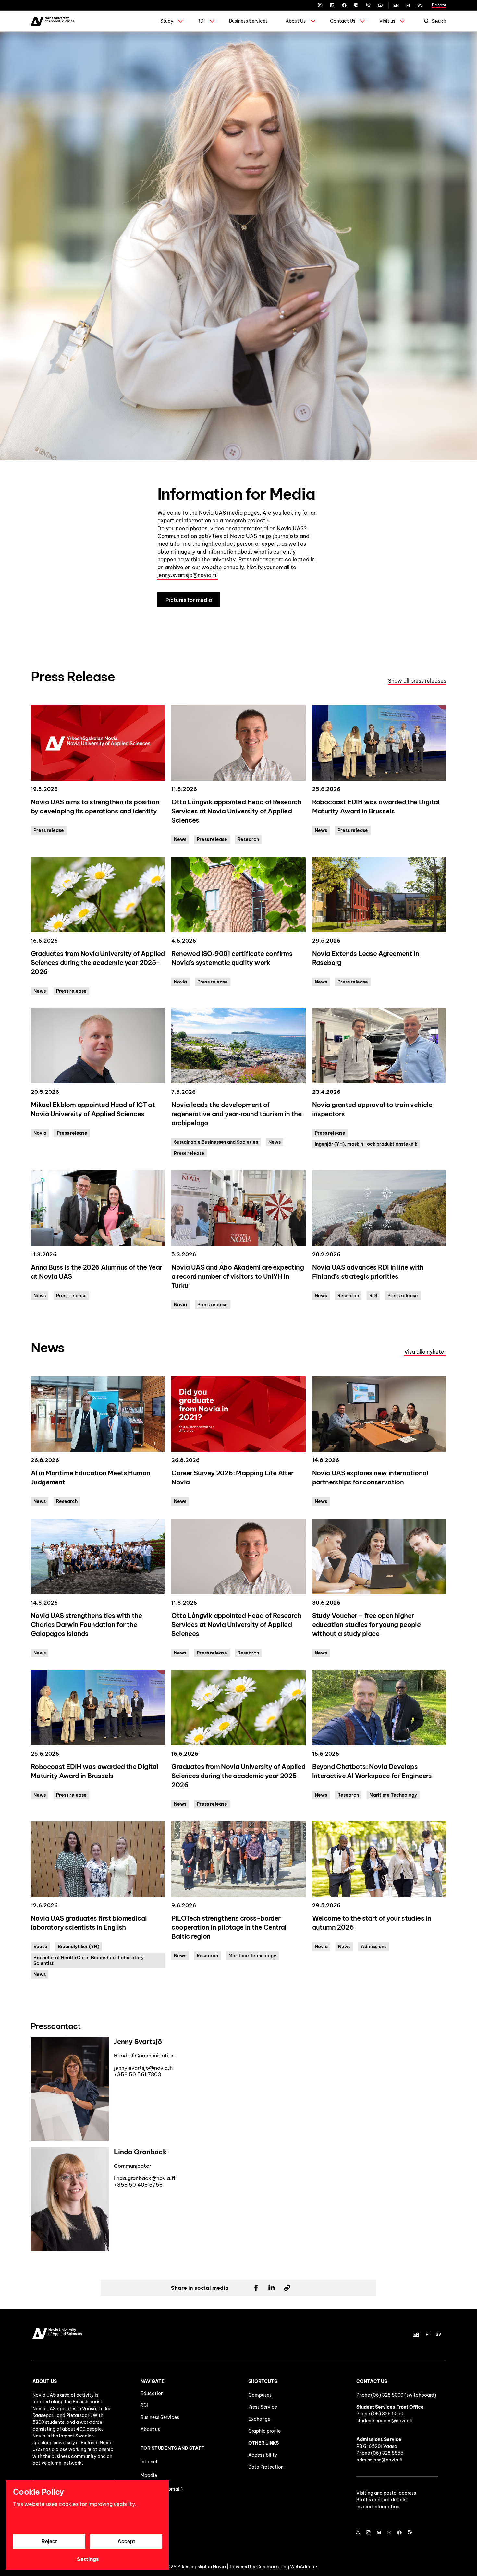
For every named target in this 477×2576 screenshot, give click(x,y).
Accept (126, 2541)
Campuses (260, 2395)
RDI (201, 21)
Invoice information (378, 2507)
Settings (88, 2559)
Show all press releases (417, 681)
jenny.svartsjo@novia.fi (188, 575)
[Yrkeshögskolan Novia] (52, 21)
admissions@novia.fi (379, 2460)
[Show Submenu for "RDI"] (212, 21)
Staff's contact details (381, 2500)
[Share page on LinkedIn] (272, 2288)
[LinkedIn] (332, 5)
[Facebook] (344, 5)
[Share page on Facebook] (256, 2288)
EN (396, 5)
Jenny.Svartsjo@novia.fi (143, 2068)
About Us (296, 21)
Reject (49, 2541)
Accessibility (263, 2455)
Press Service (263, 2407)
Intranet (149, 2462)
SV (420, 5)
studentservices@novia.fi (384, 2421)
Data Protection (266, 2467)
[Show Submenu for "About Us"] (313, 21)
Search (439, 21)
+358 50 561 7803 (138, 2074)
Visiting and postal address (386, 2493)
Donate (439, 5)
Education (152, 2393)
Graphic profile (264, 2431)
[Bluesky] (368, 5)
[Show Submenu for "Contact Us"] (362, 21)
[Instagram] (320, 5)
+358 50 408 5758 (138, 2185)
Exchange (259, 2419)
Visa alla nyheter (425, 1352)
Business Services (248, 21)
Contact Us (343, 21)
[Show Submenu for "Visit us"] (402, 21)
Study (167, 21)
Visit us (387, 21)
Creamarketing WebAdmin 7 (287, 2567)
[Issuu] (356, 5)
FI (408, 5)
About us (150, 2429)
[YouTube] (380, 5)
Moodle (149, 2475)
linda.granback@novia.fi (145, 2178)
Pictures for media (189, 600)
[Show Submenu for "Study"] (180, 21)
